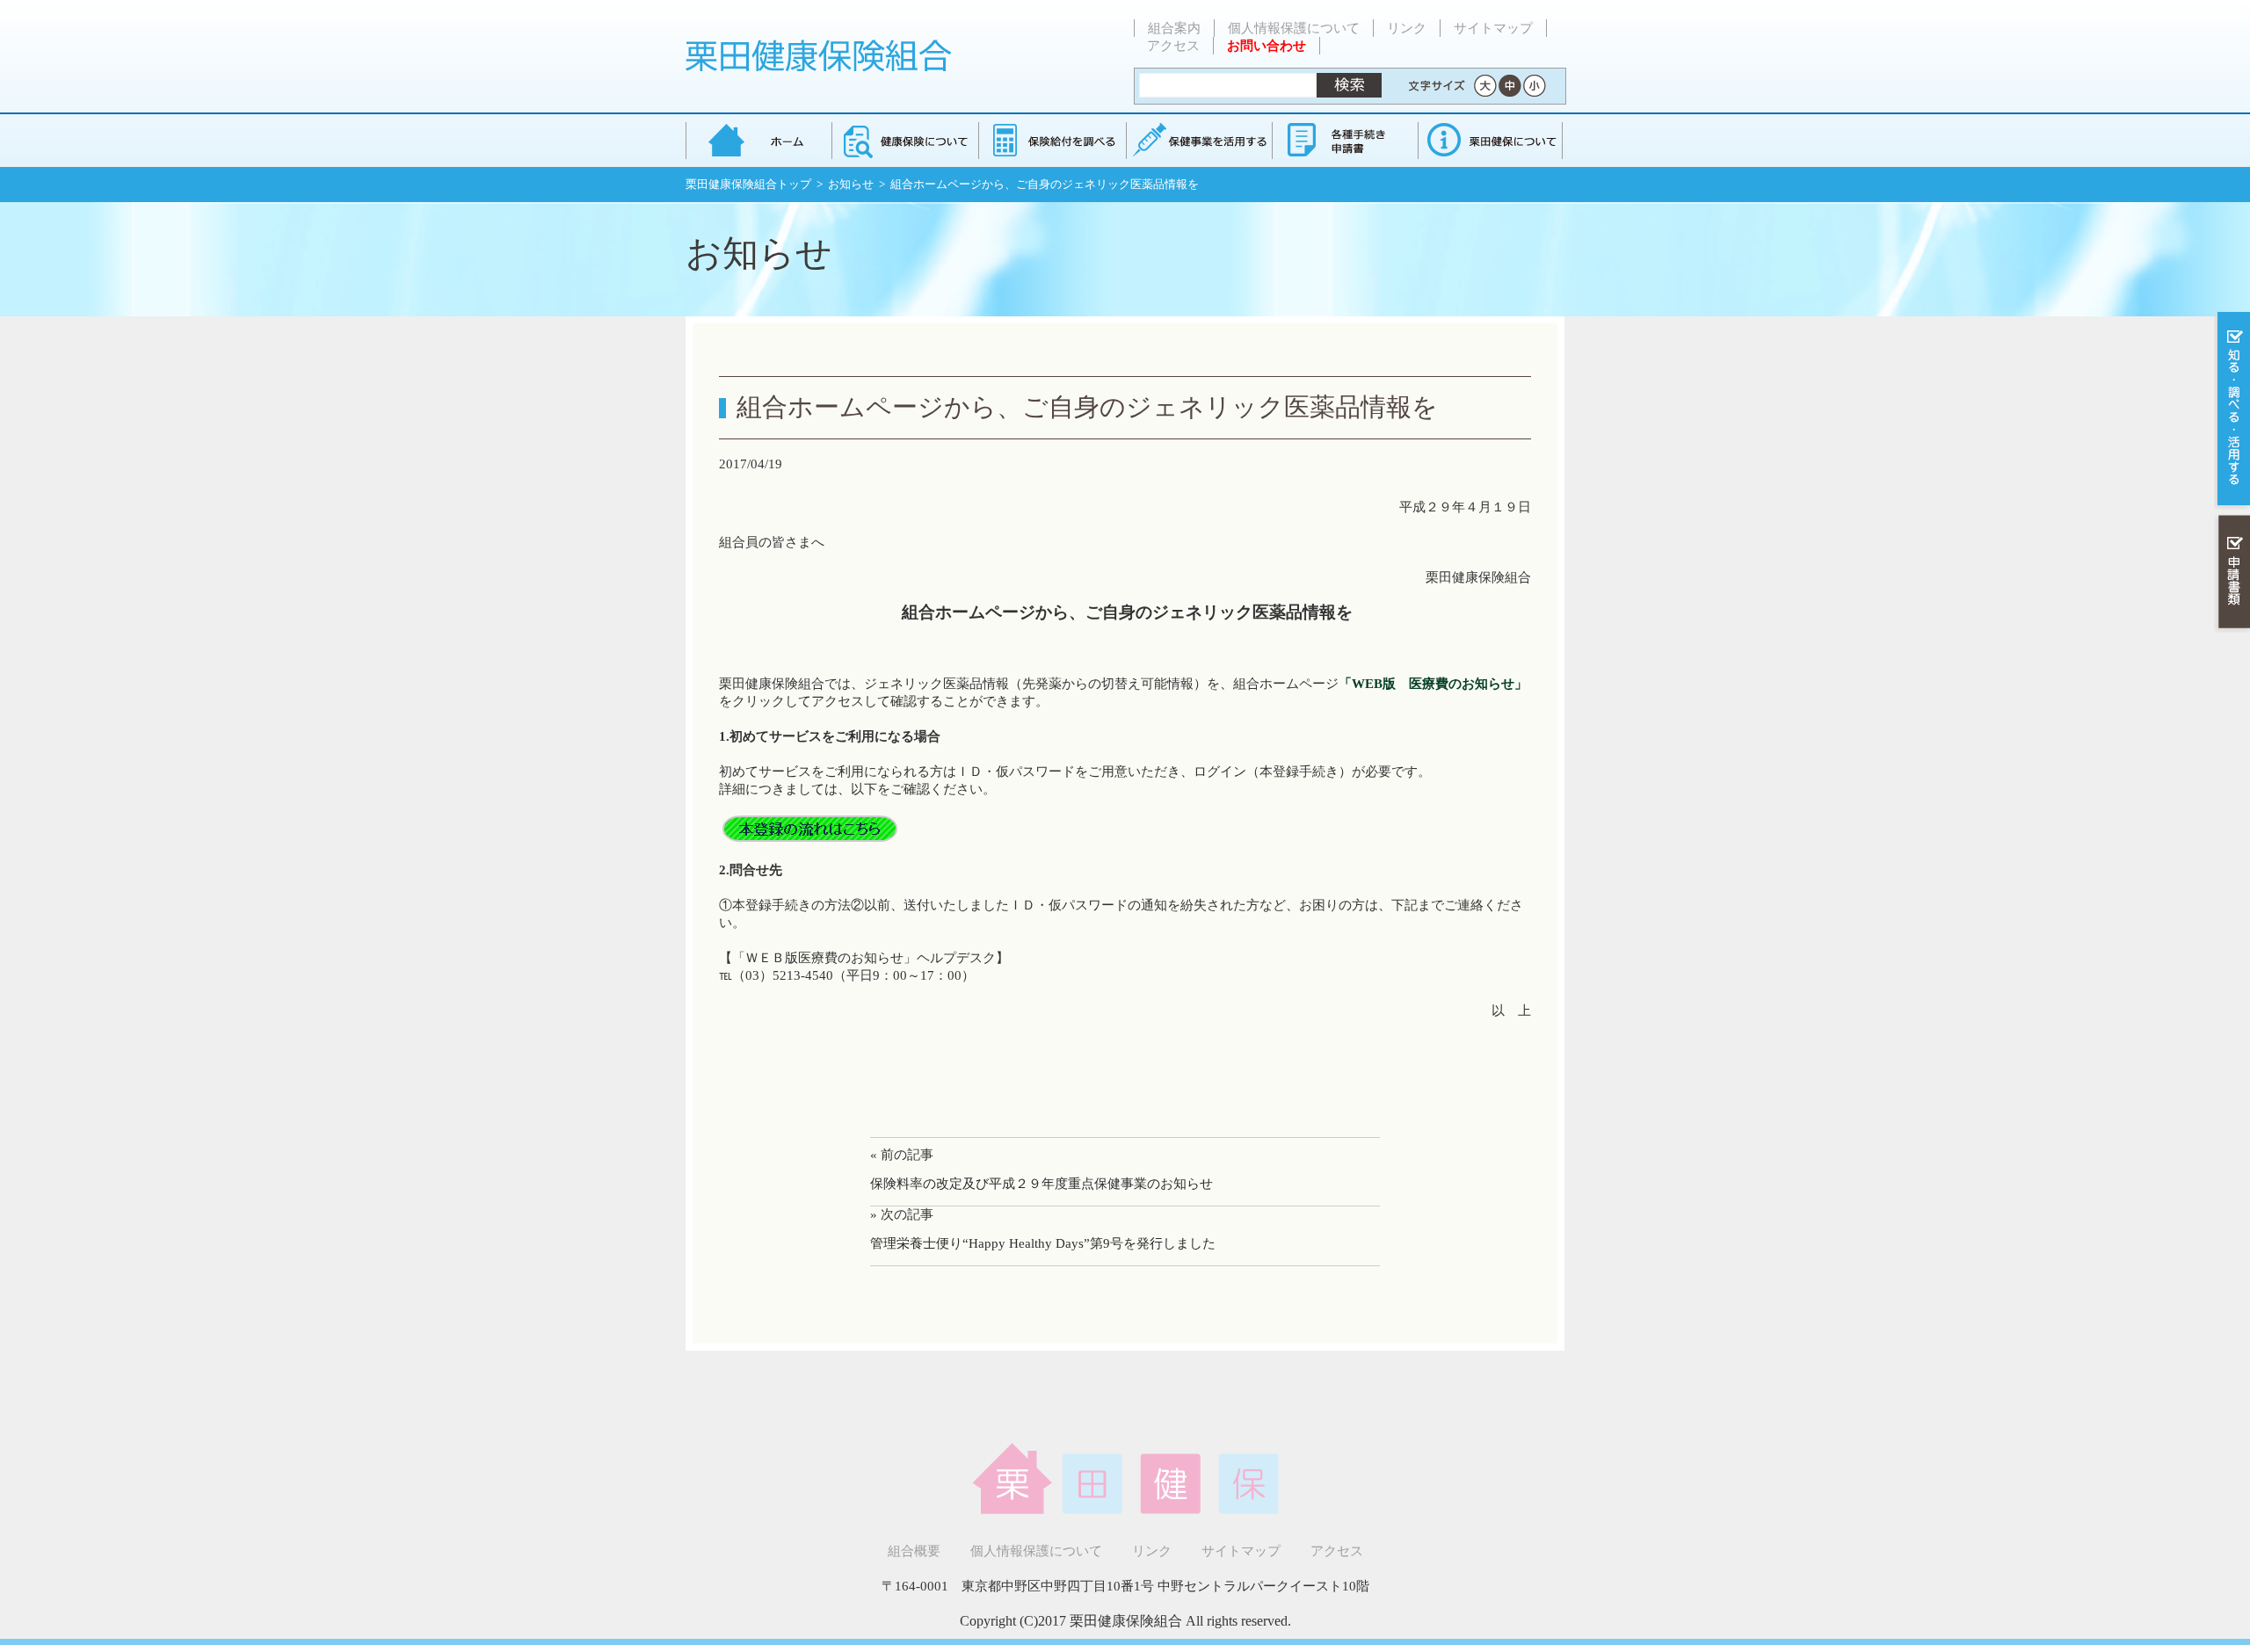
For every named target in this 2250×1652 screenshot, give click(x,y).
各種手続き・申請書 (1344, 140)
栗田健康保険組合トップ (748, 184)
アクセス (1173, 46)
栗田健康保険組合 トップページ (758, 140)
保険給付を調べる (1052, 140)
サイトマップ (1493, 28)
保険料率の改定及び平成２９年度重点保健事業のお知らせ (1042, 1184)
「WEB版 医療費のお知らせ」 (1433, 684)
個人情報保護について (1294, 28)
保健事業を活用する (1198, 140)
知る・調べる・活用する (2232, 410)
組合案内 (1174, 28)
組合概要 (914, 1551)
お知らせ (851, 184)
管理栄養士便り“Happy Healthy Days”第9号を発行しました (1043, 1243)
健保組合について (1490, 140)
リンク (1407, 28)
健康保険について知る (905, 140)
